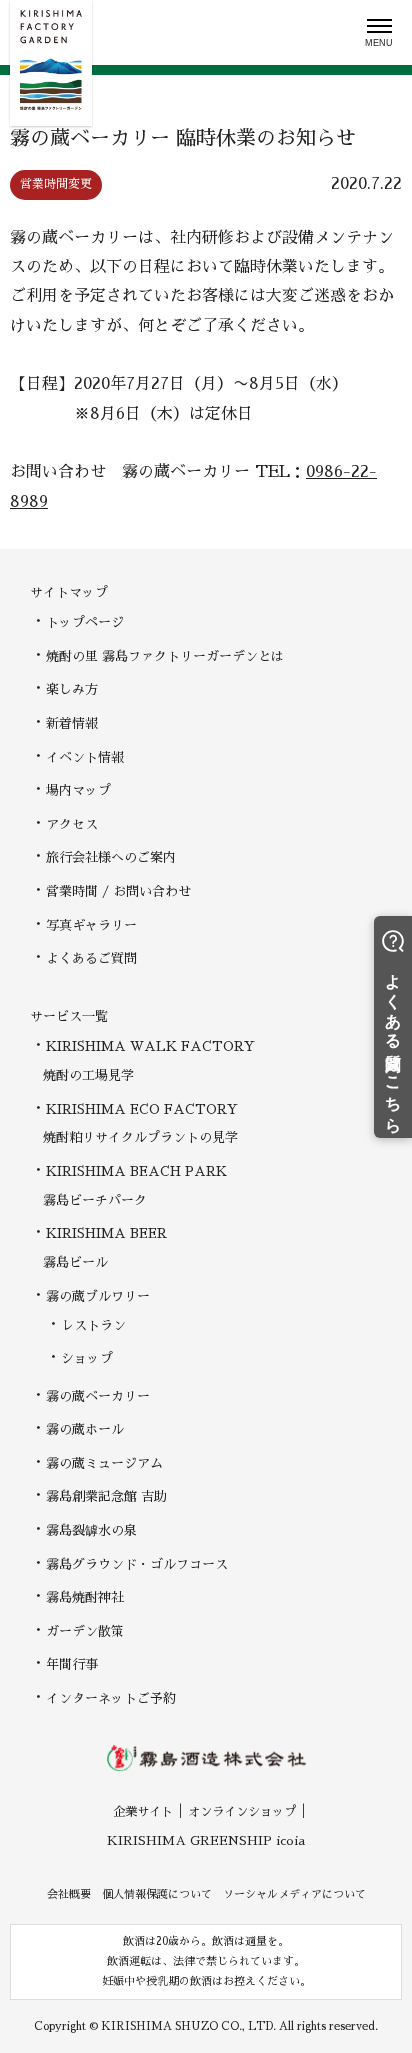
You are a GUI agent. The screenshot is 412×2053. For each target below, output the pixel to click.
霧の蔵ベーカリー (98, 1396)
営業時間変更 (56, 184)
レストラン (93, 1325)
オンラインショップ (242, 1812)
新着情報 (72, 723)
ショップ (87, 1358)
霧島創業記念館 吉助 (106, 1496)
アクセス (72, 824)
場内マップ (78, 790)
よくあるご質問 (91, 958)
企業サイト (143, 1812)
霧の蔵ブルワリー (98, 1296)
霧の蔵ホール (85, 1429)
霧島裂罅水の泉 (91, 1530)
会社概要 (69, 1894)
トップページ (85, 622)
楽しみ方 (72, 689)
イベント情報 (85, 757)
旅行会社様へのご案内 (111, 857)
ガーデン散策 (85, 1631)
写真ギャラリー (91, 925)
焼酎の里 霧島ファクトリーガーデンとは (165, 656)
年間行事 (72, 1664)
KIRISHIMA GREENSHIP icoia (206, 1841)
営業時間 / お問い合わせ (118, 891)
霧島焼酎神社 (85, 1597)
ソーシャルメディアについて (294, 1894)
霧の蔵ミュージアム (104, 1463)
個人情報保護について (157, 1894)
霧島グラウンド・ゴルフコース (137, 1564)
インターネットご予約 (111, 1698)
